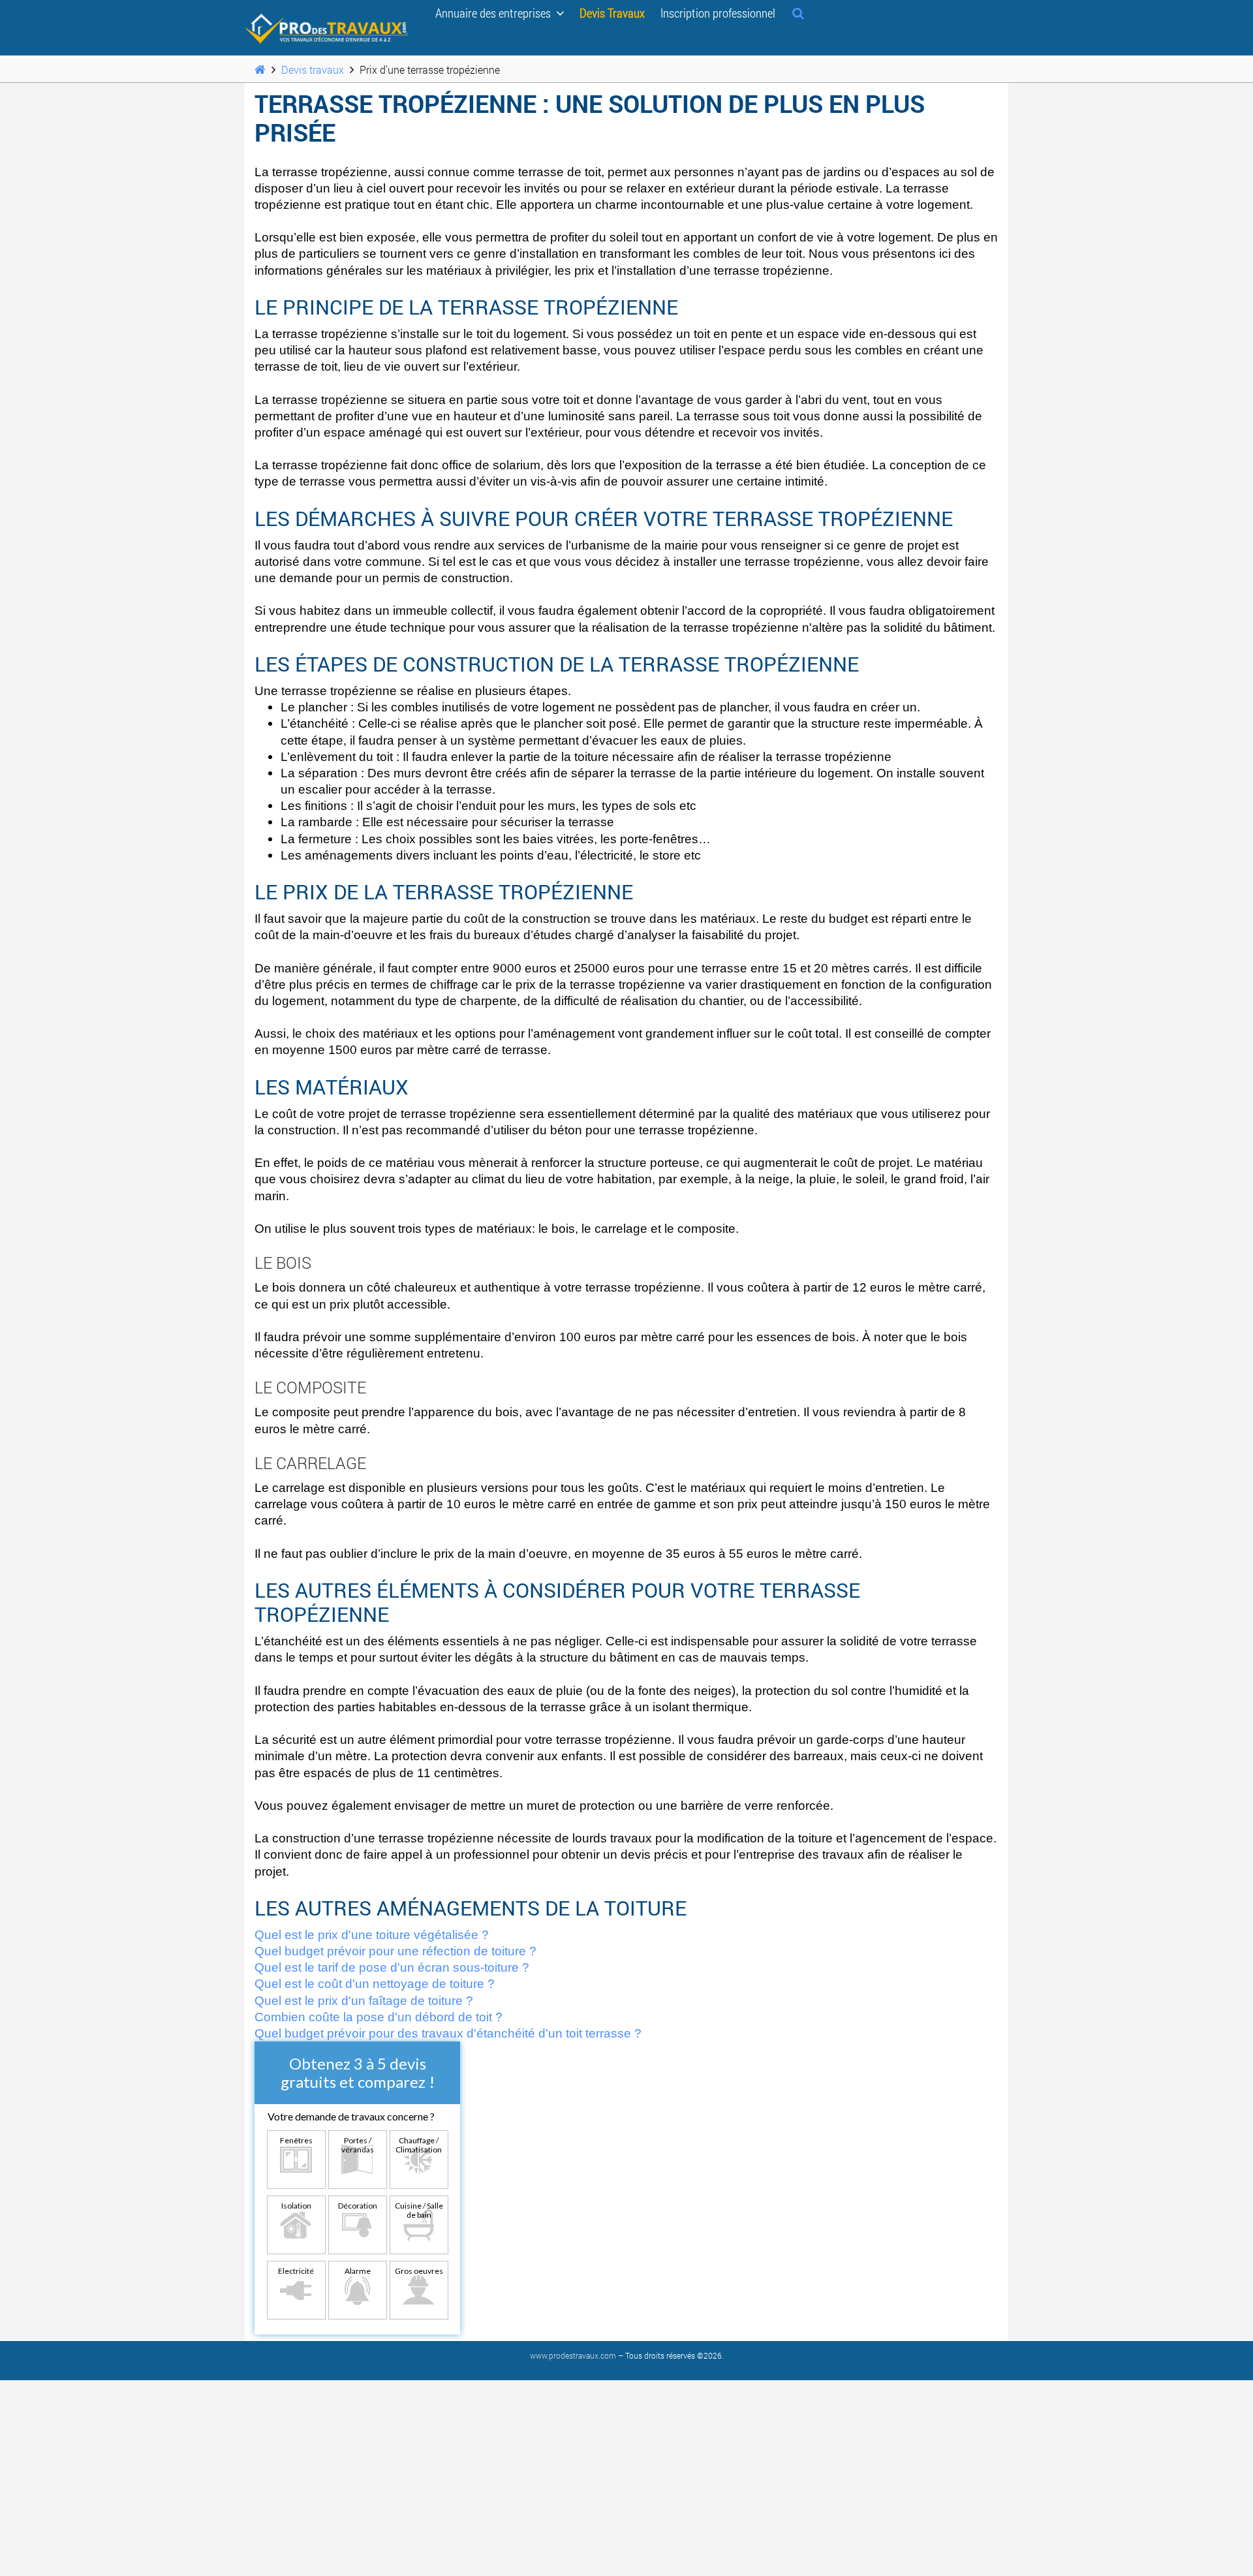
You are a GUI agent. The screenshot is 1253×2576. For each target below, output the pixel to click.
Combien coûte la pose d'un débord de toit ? (379, 2017)
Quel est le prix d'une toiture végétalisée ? (372, 1934)
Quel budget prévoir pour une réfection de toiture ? (395, 1951)
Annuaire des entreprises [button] (496, 12)
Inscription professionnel (718, 12)
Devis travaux (313, 70)
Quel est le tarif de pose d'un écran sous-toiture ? (392, 1967)
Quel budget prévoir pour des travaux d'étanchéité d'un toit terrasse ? (448, 2033)
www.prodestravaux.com (573, 2355)
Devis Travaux (612, 12)
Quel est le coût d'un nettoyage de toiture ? (375, 1983)
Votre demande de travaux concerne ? (351, 2116)
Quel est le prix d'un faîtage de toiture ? (364, 2000)
